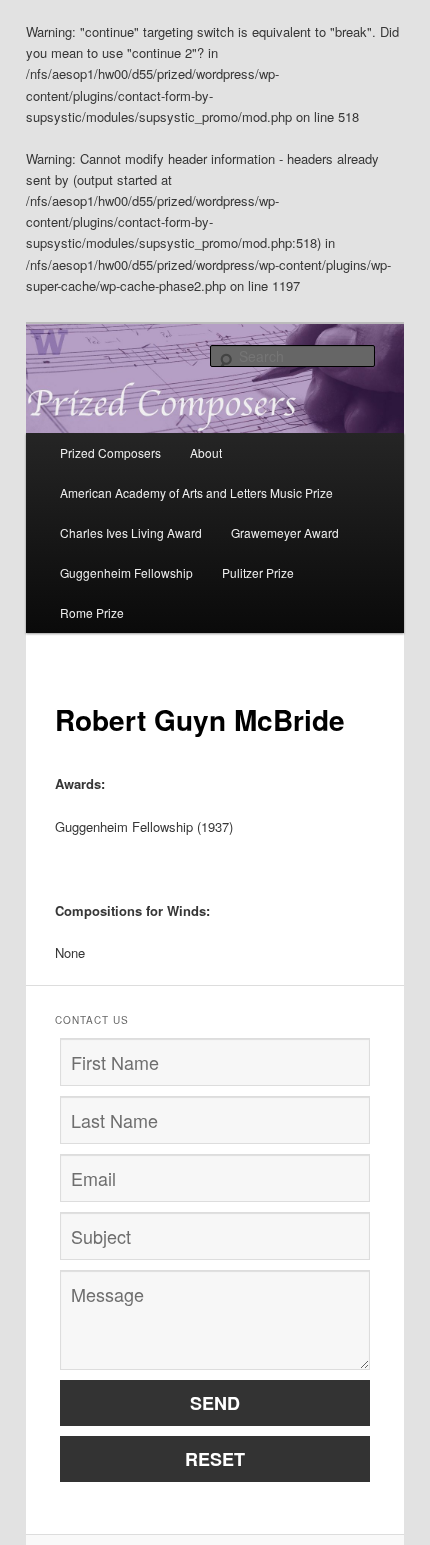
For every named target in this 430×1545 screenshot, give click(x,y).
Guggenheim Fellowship (126, 572)
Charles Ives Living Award (131, 532)
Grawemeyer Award (285, 532)
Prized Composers (110, 452)
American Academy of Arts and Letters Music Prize (196, 492)
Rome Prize (92, 612)
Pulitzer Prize (258, 572)
